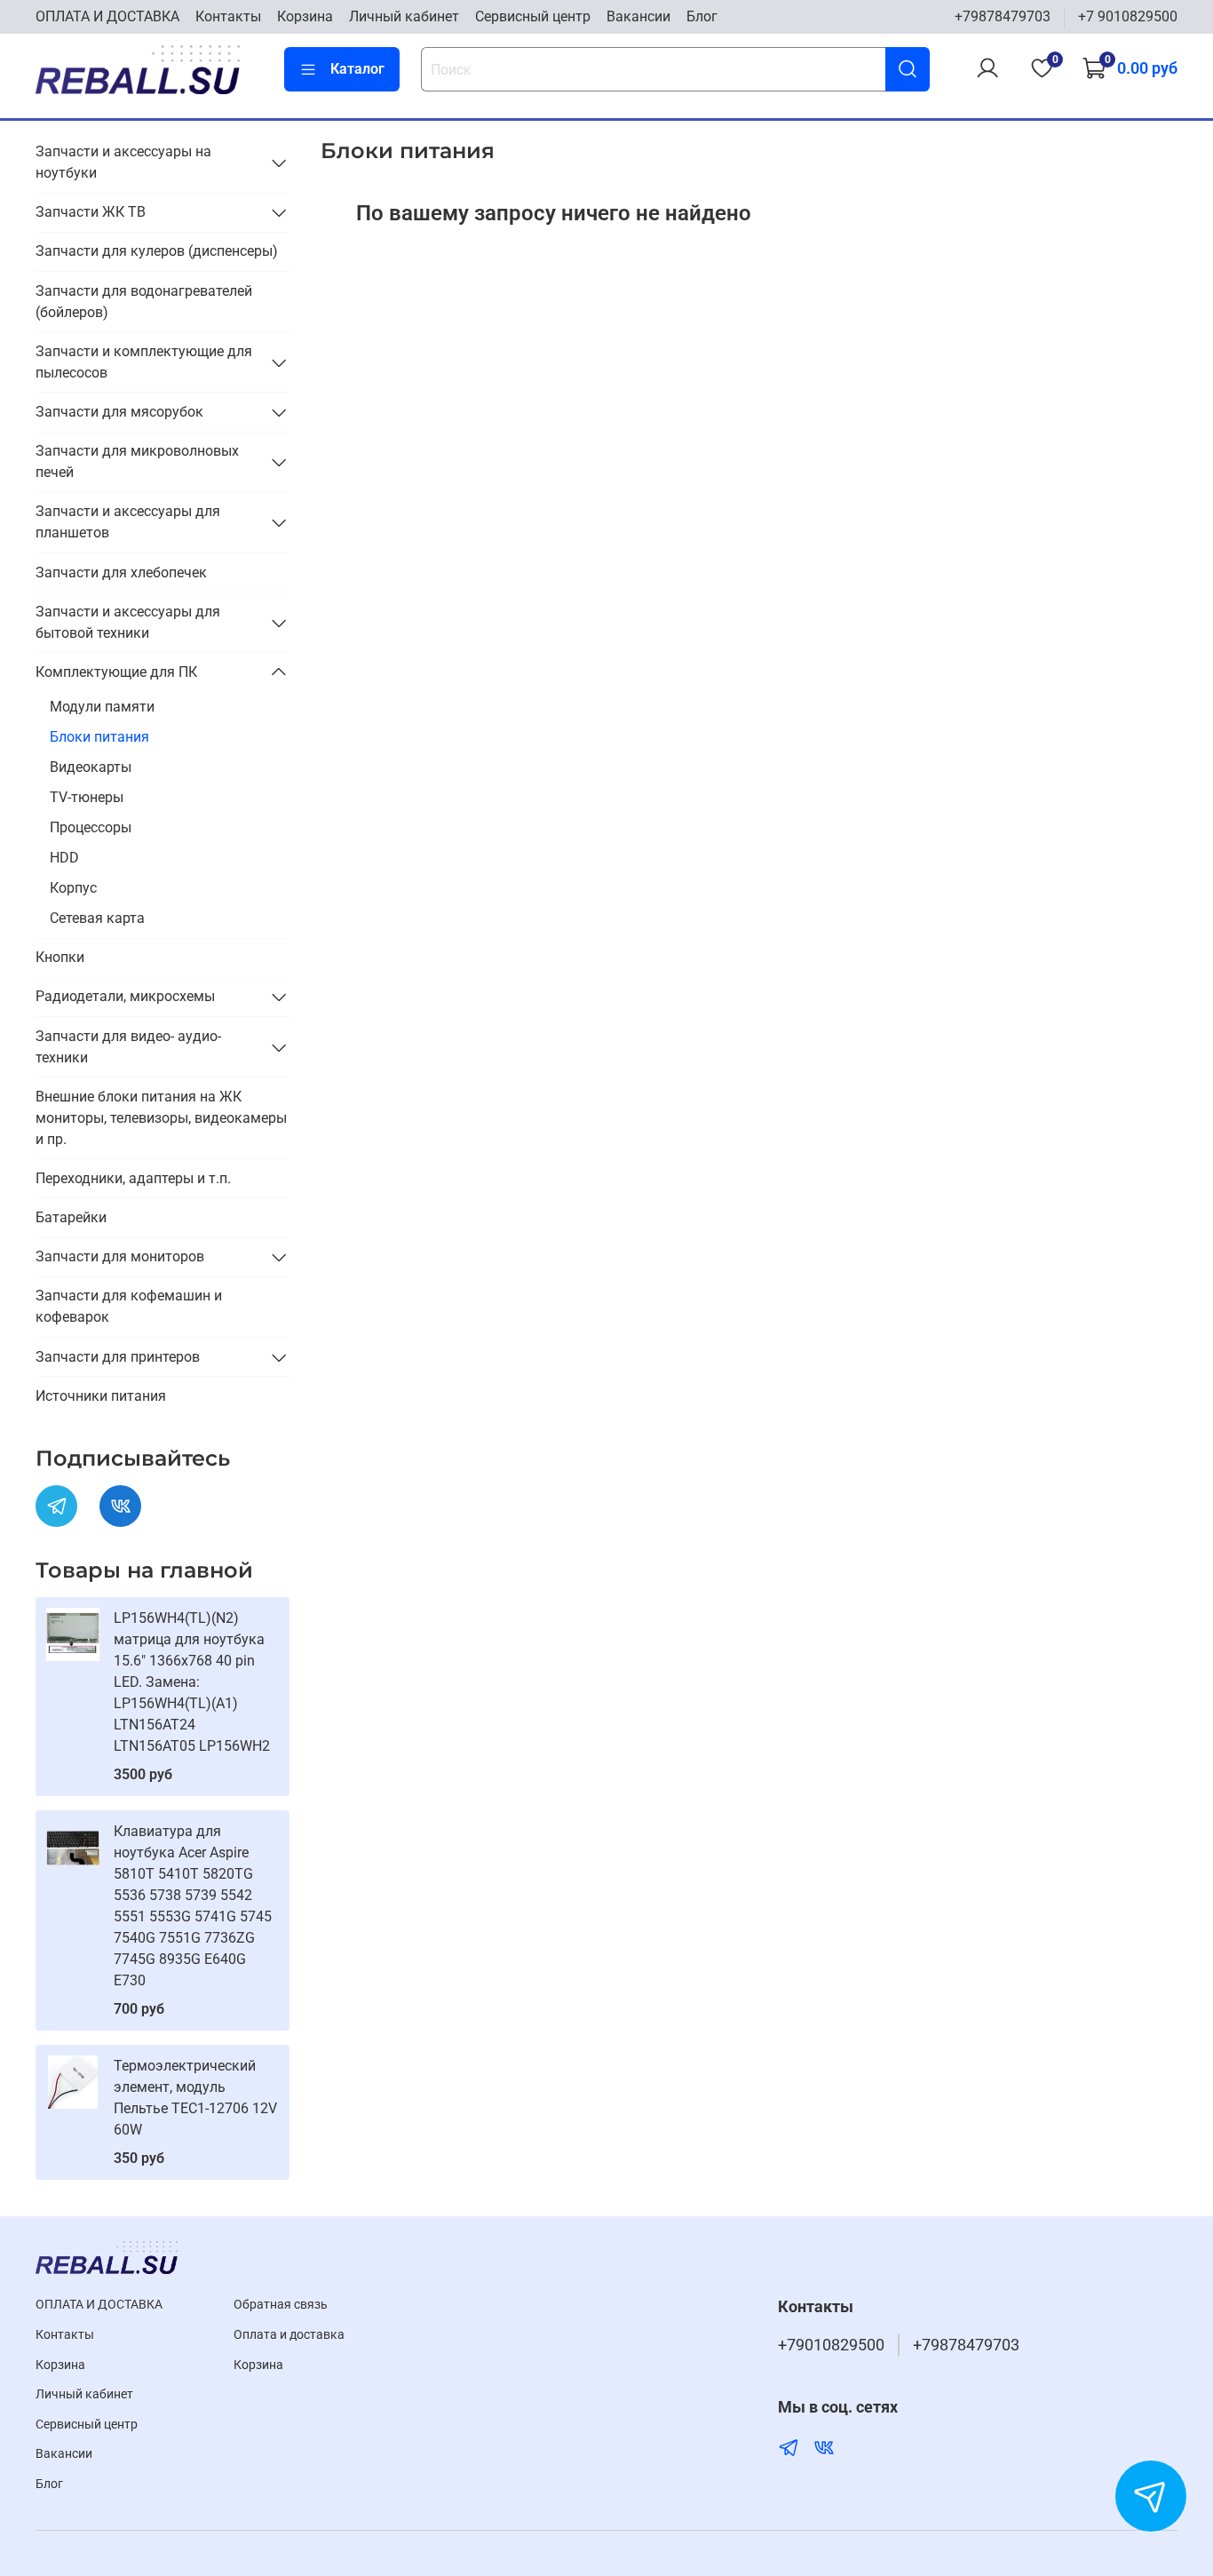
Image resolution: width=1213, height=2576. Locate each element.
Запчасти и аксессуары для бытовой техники (128, 622)
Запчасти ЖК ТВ (91, 212)
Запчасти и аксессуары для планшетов (128, 522)
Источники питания (101, 1396)
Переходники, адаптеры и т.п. (133, 1178)
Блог (702, 16)
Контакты (228, 16)
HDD (64, 858)
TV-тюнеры (87, 797)
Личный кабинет (404, 16)
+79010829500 (831, 2345)
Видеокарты (91, 767)
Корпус (73, 888)
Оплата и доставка (289, 2335)
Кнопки (60, 957)
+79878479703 (1003, 16)
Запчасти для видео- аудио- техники (128, 1047)
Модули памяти (102, 707)
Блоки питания (99, 737)
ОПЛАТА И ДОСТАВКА (107, 16)
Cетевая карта (97, 918)
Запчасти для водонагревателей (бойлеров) (144, 302)
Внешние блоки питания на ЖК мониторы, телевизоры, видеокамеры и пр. (161, 1118)
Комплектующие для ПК (116, 672)
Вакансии (638, 16)
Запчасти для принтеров (118, 1357)
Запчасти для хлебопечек (121, 572)
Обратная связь (281, 2305)
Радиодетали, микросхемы (125, 996)
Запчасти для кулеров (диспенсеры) (157, 251)
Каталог (357, 69)
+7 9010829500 (1128, 16)
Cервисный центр (533, 16)
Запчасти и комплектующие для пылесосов (144, 362)
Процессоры (91, 827)
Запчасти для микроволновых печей (137, 461)
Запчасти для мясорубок (119, 412)
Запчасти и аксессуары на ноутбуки (123, 162)
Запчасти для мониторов (120, 1256)
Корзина (305, 16)
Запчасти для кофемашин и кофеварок (129, 1306)
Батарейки (71, 1217)
